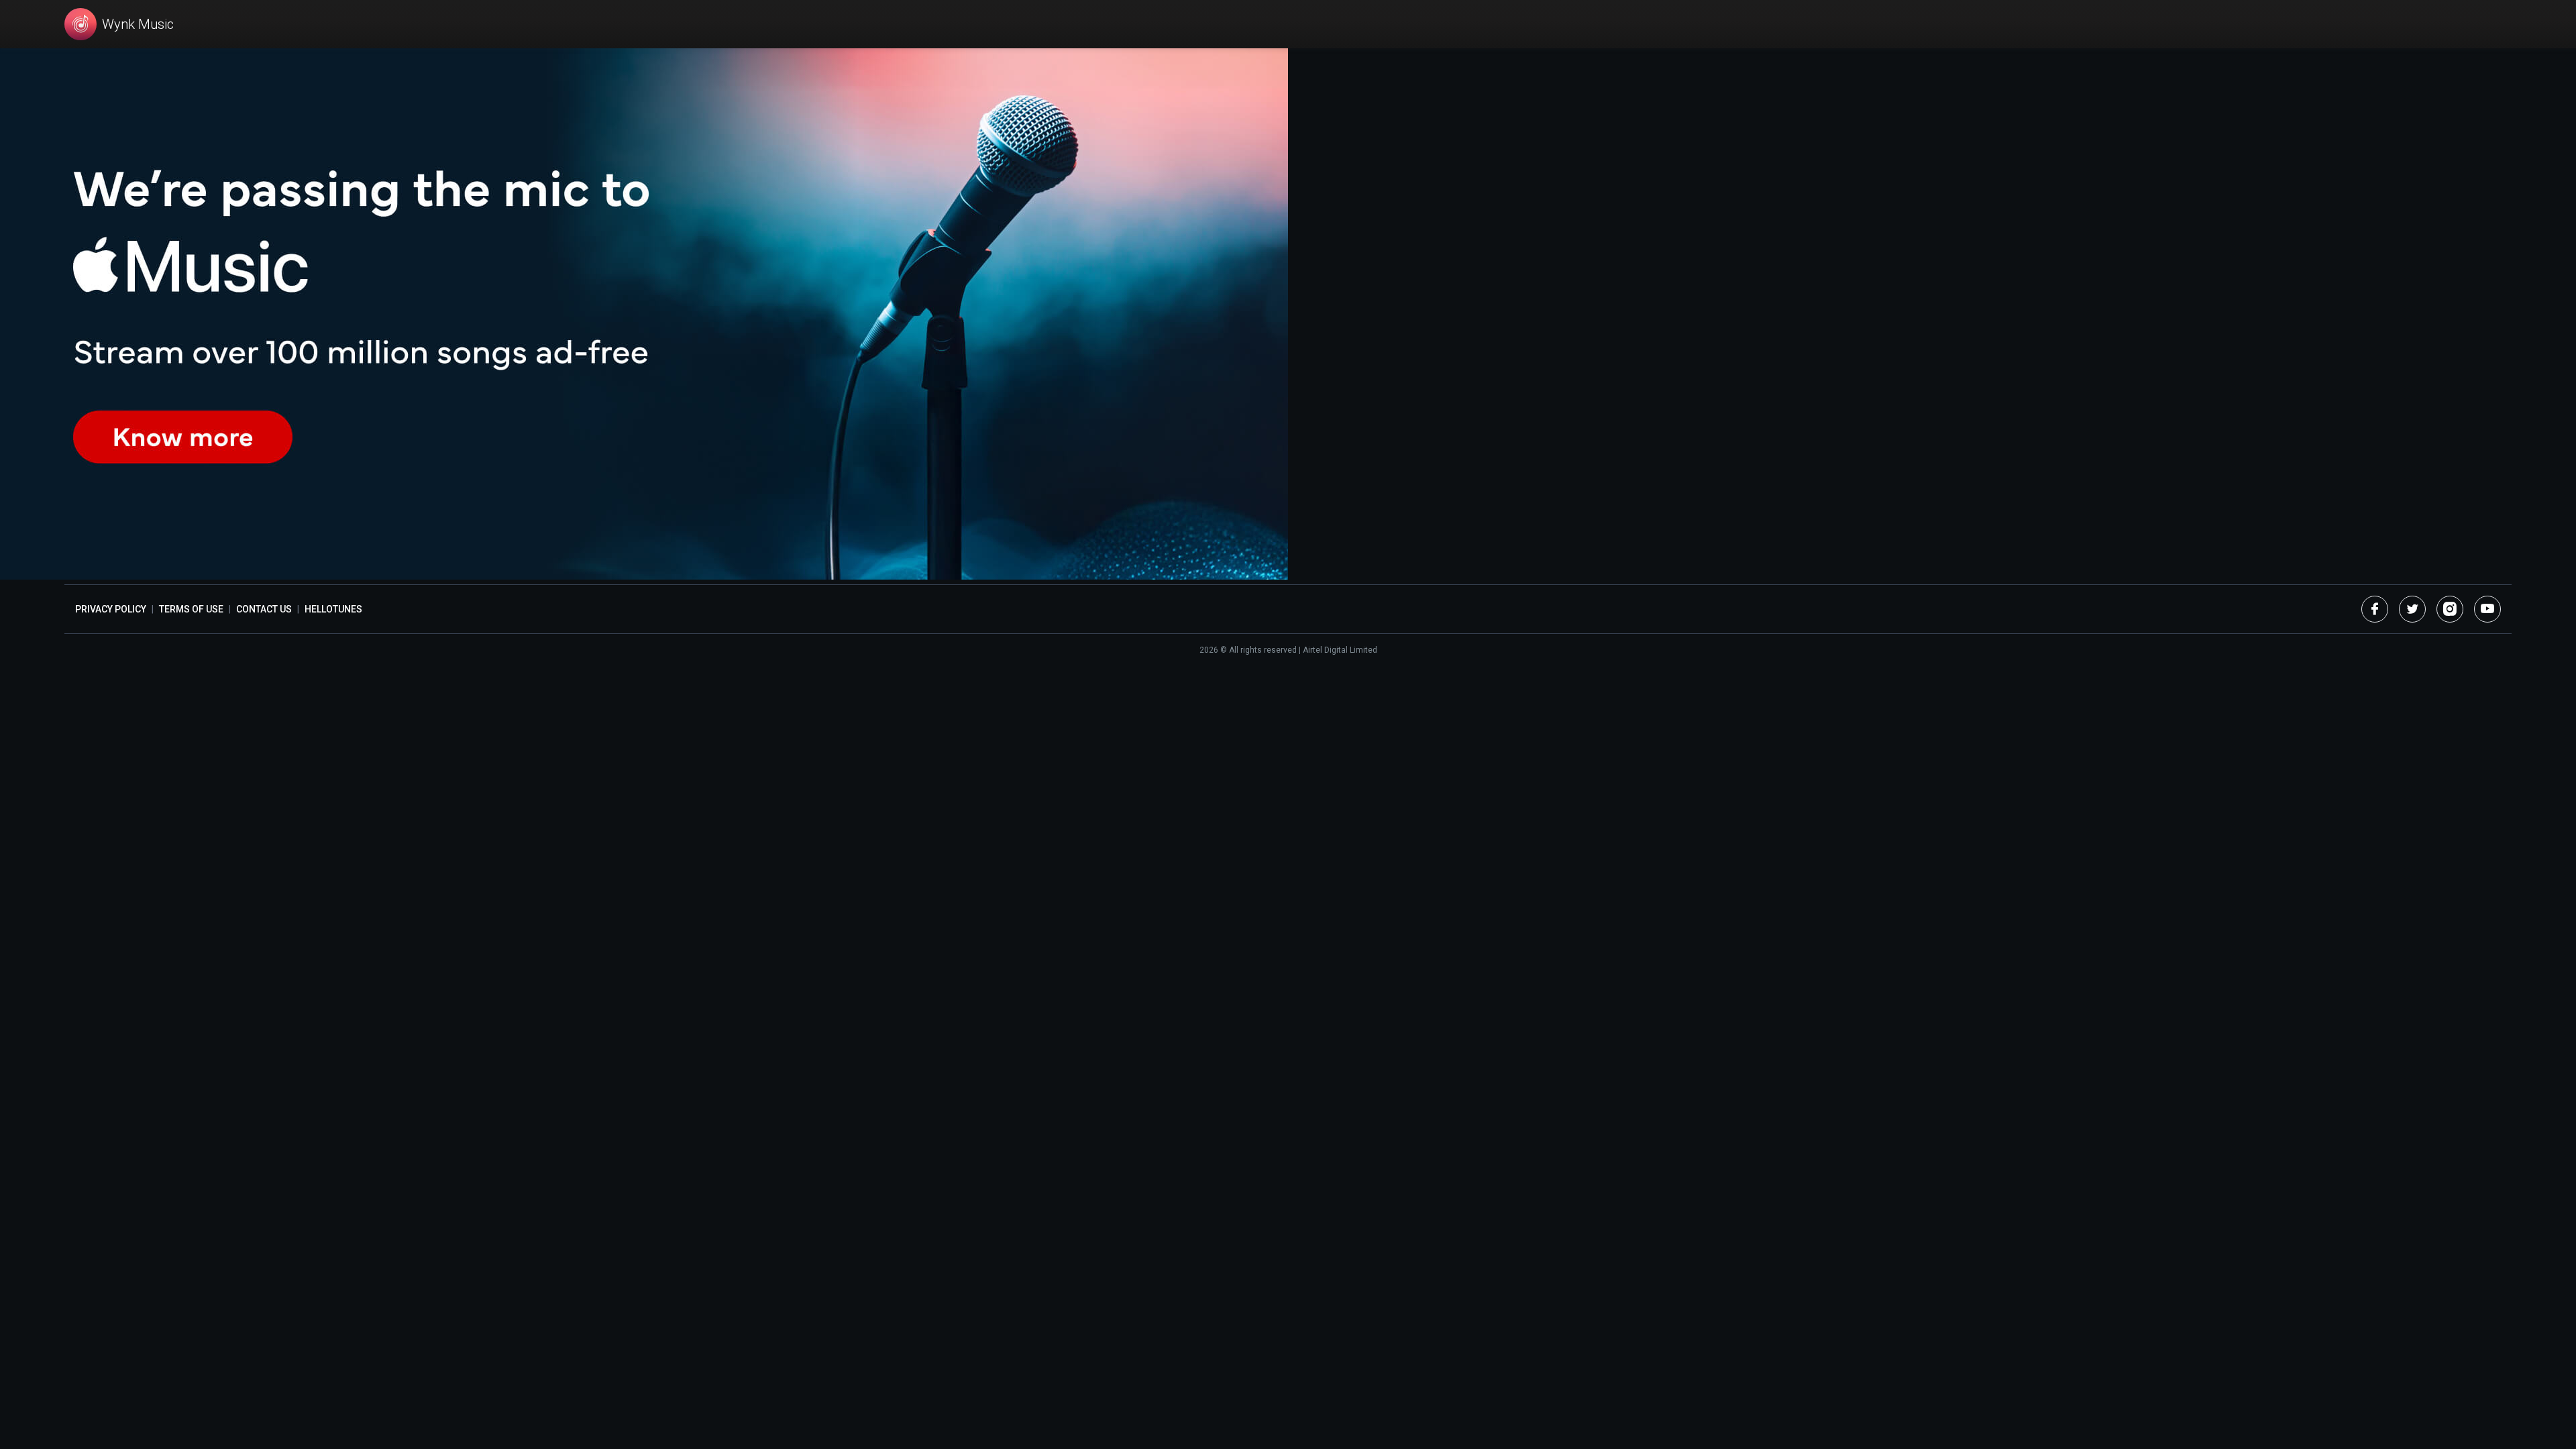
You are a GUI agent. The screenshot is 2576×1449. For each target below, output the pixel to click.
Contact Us (264, 609)
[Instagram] (2450, 609)
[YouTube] (2487, 609)
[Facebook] (2375, 609)
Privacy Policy (111, 609)
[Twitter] (2412, 609)
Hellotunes (333, 609)
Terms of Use (191, 609)
